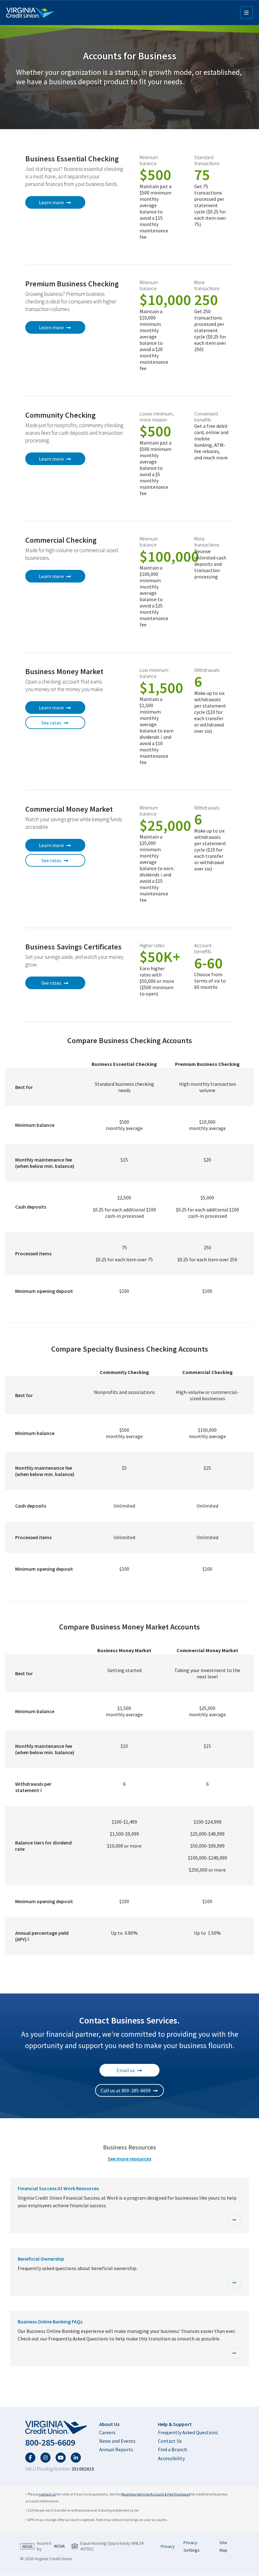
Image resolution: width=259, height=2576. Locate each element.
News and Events (117, 2441)
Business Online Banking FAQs (50, 2322)
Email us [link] (126, 2070)
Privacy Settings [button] (192, 2546)
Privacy (168, 2546)
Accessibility (171, 2458)
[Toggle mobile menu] (246, 13)
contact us (47, 2494)
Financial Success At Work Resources (58, 2188)
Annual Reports (116, 2449)
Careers (107, 2432)
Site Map (223, 2546)
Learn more (51, 202)
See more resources (129, 2159)
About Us (109, 2424)
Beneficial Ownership (41, 2259)
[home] (60, 2428)
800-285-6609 (50, 2443)
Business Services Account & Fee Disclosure (156, 2494)
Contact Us (170, 2441)
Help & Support (175, 2424)
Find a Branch (172, 2449)
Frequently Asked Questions (188, 2432)
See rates (51, 723)
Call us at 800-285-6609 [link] (126, 2090)
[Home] (30, 13)
